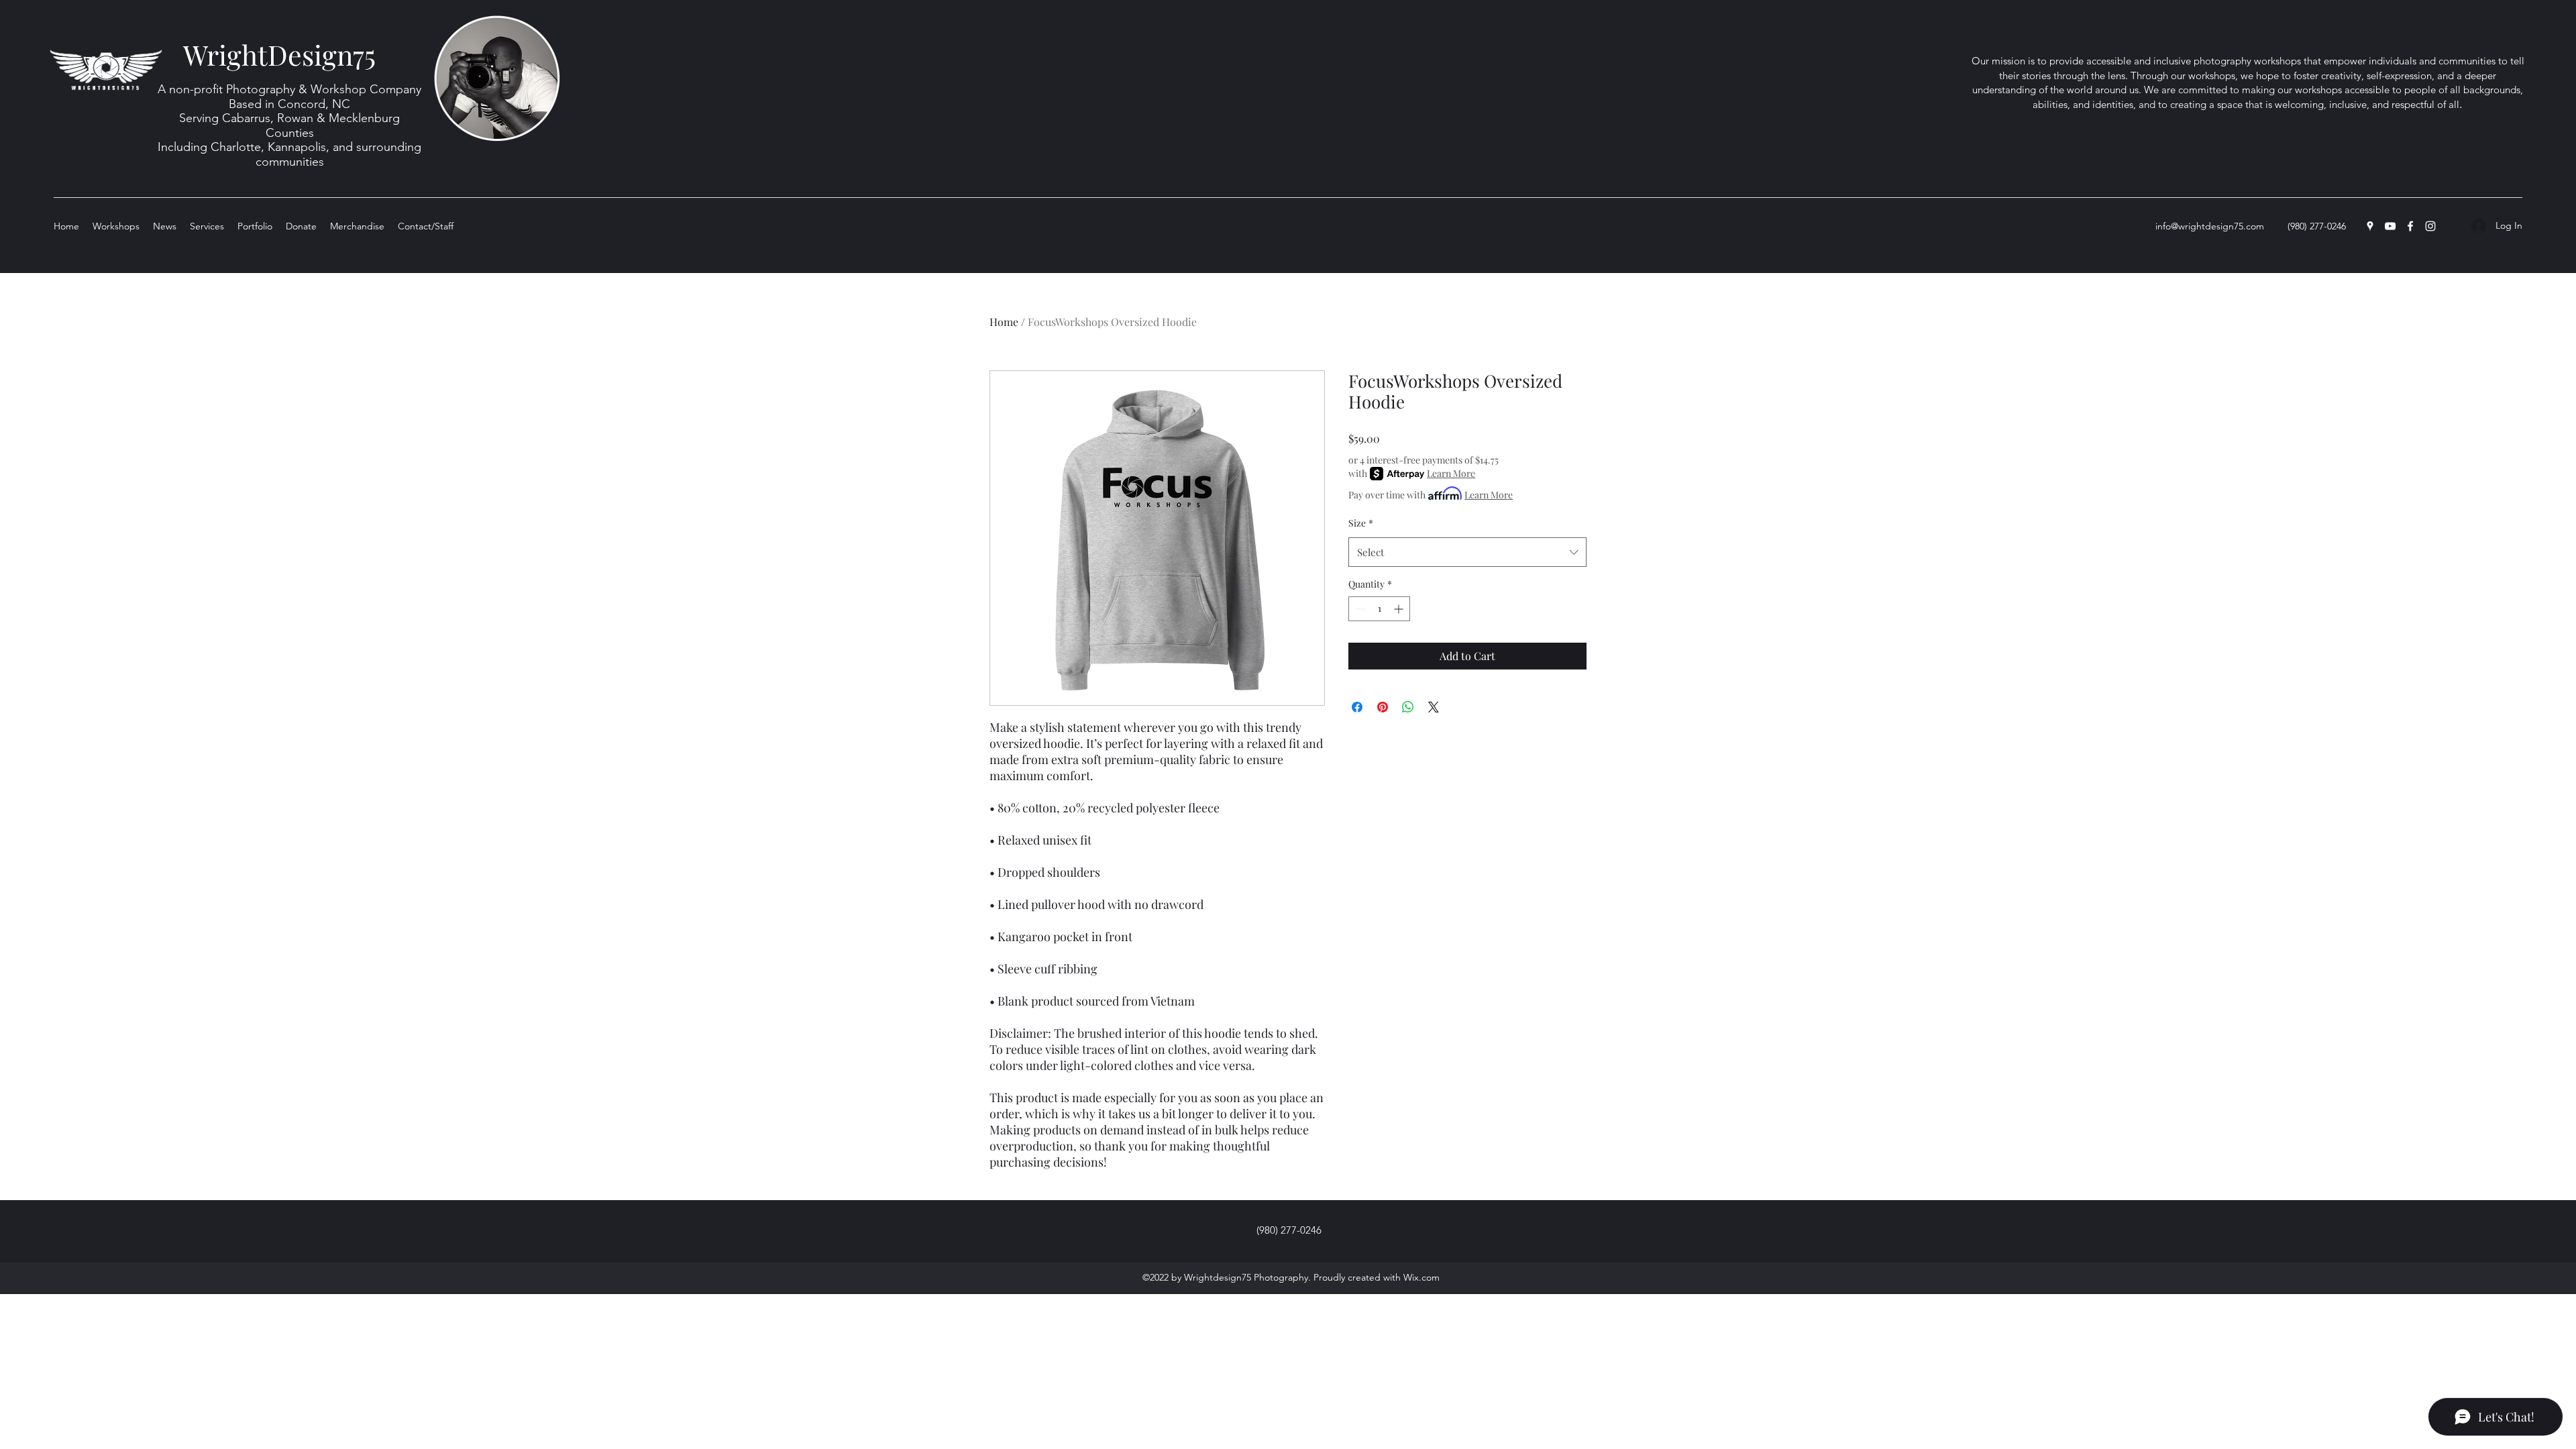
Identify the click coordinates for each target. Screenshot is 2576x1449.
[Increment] (1400, 609)
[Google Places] (2370, 226)
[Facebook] (2410, 226)
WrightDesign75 (279, 54)
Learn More (1451, 473)
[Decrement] (1359, 609)
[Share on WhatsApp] (1408, 707)
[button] (255, 226)
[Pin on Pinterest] (1383, 707)
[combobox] (1467, 552)
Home (1004, 322)
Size (1361, 523)
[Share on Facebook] (1357, 707)
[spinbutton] (1379, 609)
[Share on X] (1434, 707)
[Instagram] (2430, 226)
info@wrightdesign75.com (2210, 226)
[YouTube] (2390, 226)
